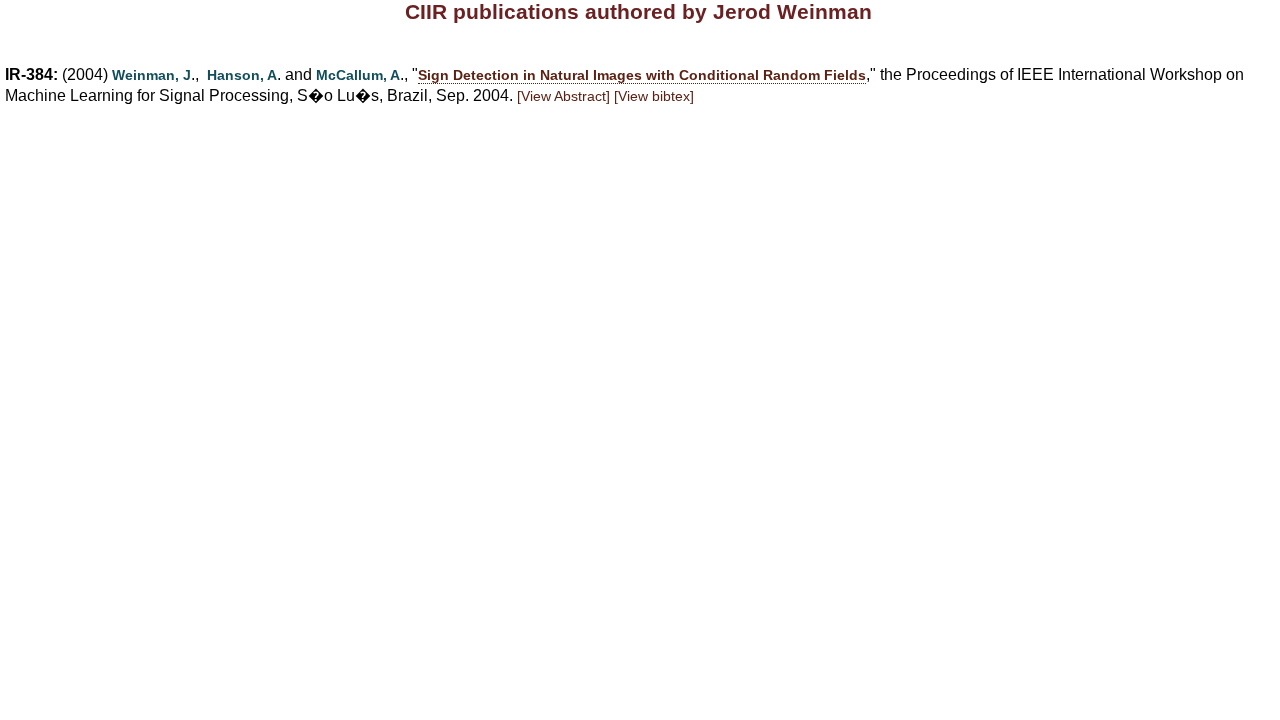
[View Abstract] (563, 96)
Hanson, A (242, 75)
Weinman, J (151, 75)
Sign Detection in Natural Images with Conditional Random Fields (642, 75)
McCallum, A (358, 75)
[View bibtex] (654, 96)
